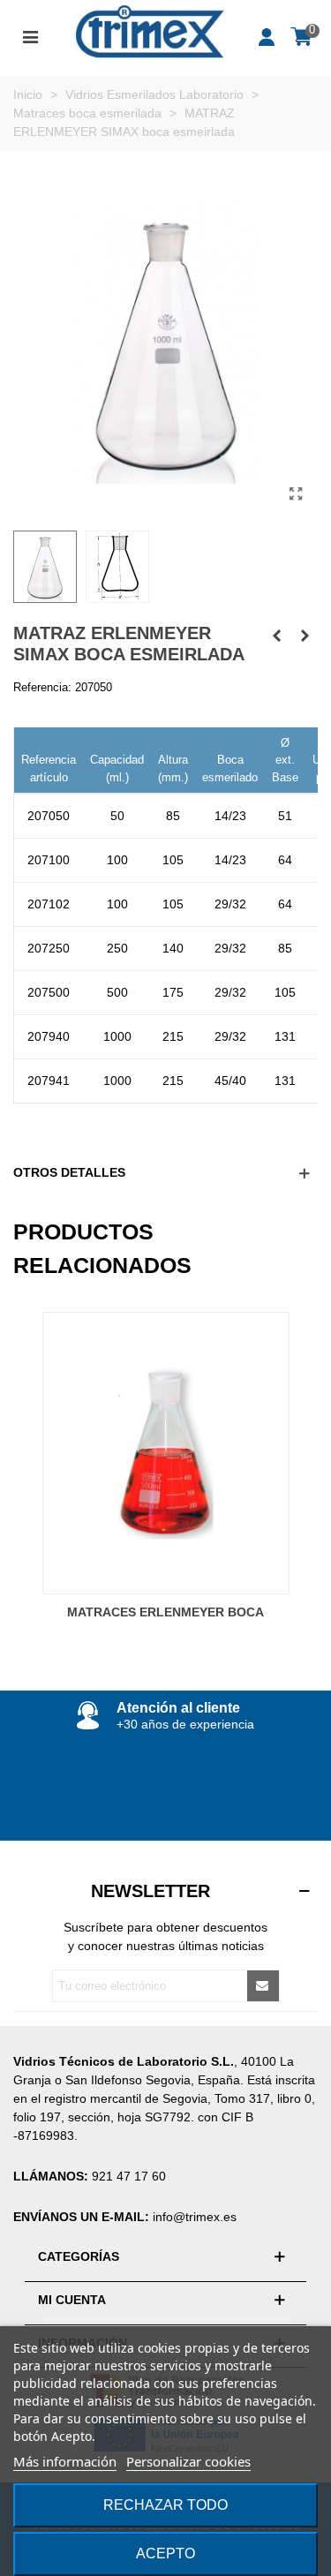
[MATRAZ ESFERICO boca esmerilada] (305, 636)
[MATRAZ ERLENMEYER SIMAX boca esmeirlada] (296, 494)
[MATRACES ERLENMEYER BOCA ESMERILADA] (276, 636)
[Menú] (30, 35)
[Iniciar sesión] (267, 35)
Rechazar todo (165, 2505)
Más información (65, 2461)
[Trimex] (149, 36)
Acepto (165, 2553)
